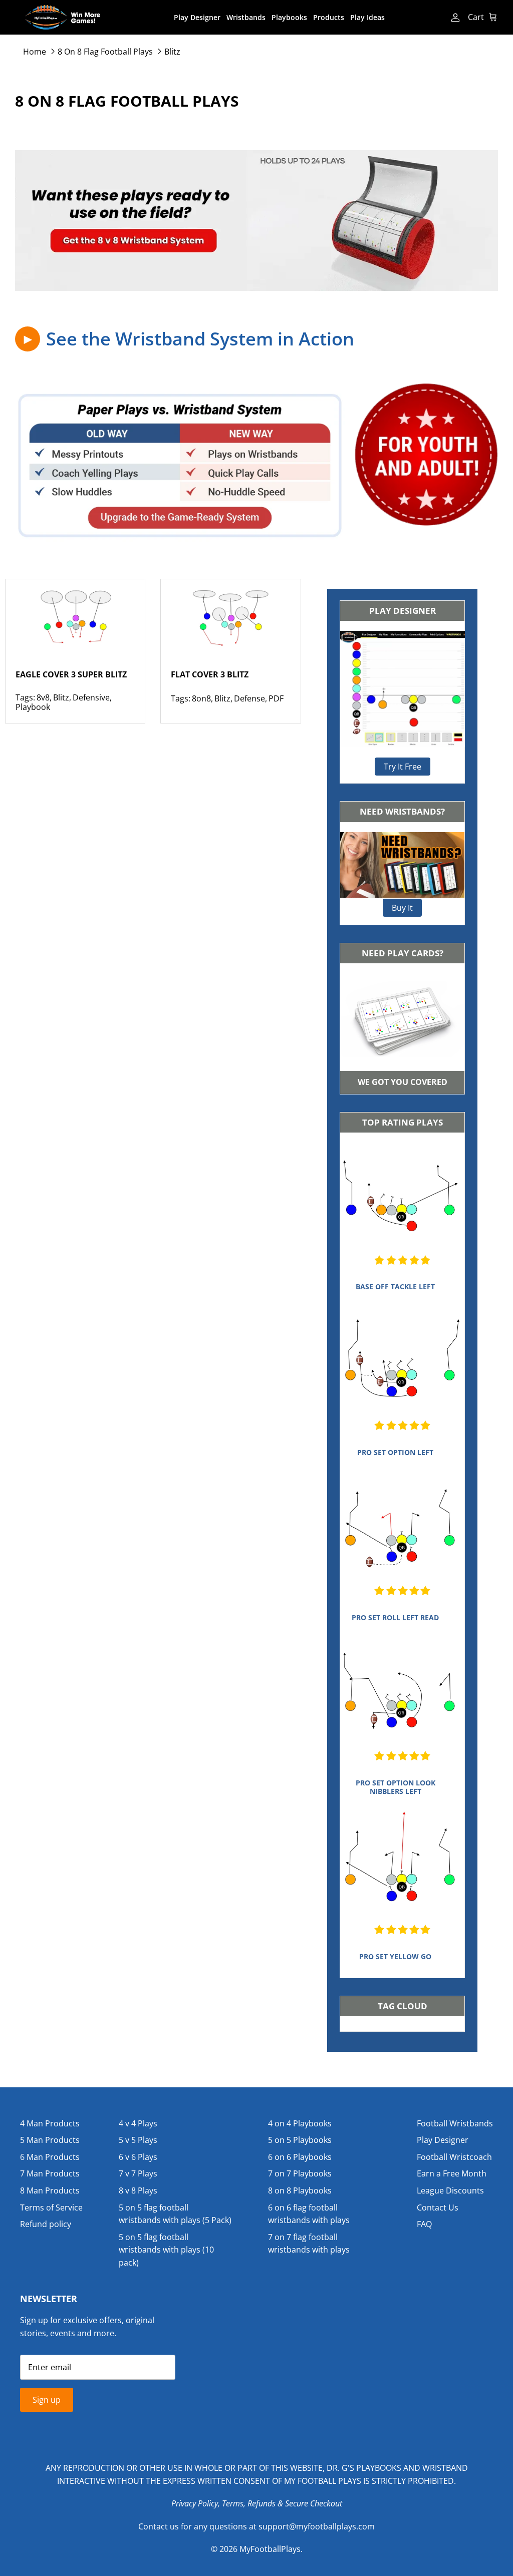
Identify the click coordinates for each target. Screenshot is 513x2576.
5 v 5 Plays (138, 2140)
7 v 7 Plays (138, 2173)
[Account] (454, 18)
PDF (276, 698)
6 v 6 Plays (138, 2157)
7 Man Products (50, 2173)
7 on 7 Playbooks (300, 2173)
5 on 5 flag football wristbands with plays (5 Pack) (175, 2214)
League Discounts (450, 2190)
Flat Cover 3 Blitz (210, 674)
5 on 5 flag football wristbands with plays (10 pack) (166, 2250)
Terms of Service (51, 2207)
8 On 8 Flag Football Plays (105, 51)
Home (35, 51)
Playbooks (289, 17)
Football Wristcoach (454, 2157)
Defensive (91, 697)
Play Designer (197, 17)
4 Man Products (50, 2123)
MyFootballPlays (270, 2549)
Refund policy (46, 2224)
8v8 (43, 697)
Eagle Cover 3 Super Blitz (71, 674)
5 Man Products (50, 2140)
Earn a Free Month (452, 2173)
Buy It (402, 908)
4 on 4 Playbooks (300, 2123)
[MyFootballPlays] (63, 17)
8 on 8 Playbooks (300, 2190)
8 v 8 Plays (138, 2190)
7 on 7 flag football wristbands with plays (309, 2244)
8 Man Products (50, 2190)
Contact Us (438, 2207)
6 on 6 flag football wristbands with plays (309, 2214)
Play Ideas (367, 17)
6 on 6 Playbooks (300, 2157)
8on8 (201, 698)
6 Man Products (50, 2157)
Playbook (33, 707)
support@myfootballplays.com (317, 2526)
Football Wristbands (455, 2123)
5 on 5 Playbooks (300, 2140)
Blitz (172, 51)
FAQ (424, 2224)
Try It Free (403, 767)
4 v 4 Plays (138, 2123)
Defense (249, 698)
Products (329, 17)
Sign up (47, 2400)
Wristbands (246, 17)
